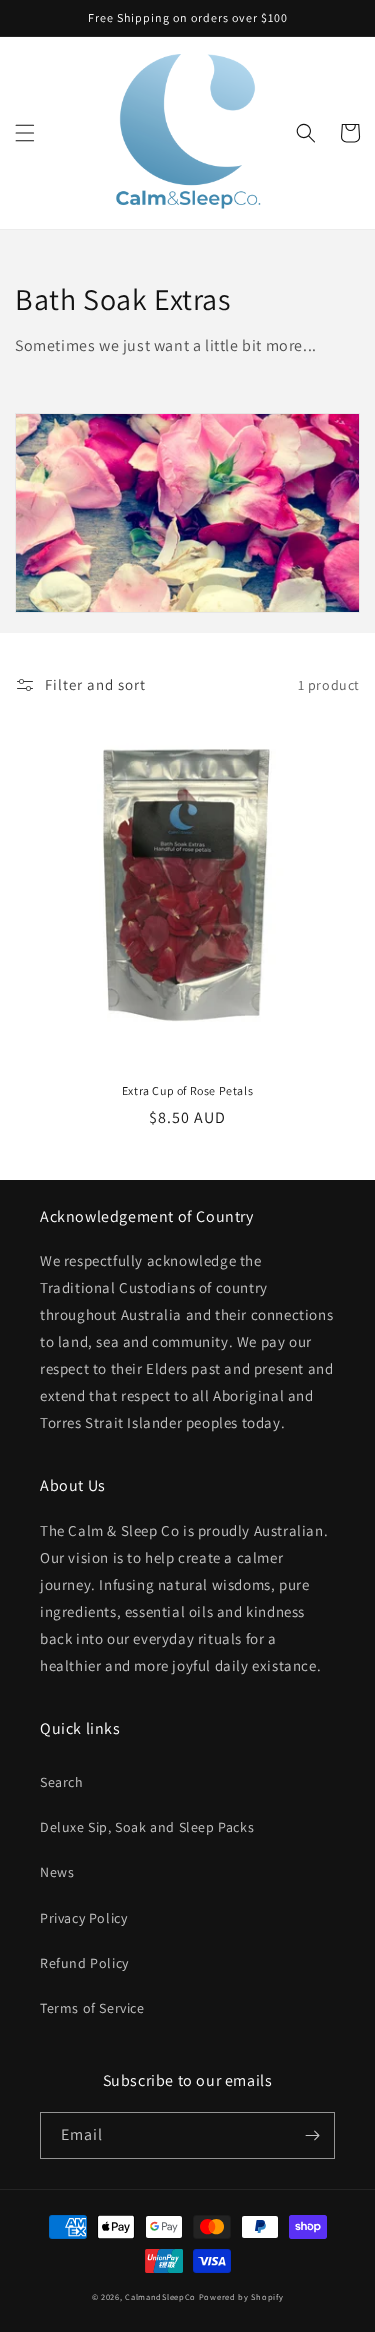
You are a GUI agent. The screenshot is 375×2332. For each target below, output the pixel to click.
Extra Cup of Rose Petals (187, 1090)
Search (62, 1782)
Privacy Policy (83, 1918)
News (57, 1872)
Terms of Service (92, 2008)
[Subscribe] (312, 2135)
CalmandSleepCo (160, 2296)
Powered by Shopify (241, 2296)
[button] (25, 133)
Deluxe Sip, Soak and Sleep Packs (147, 1827)
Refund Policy (84, 1963)
